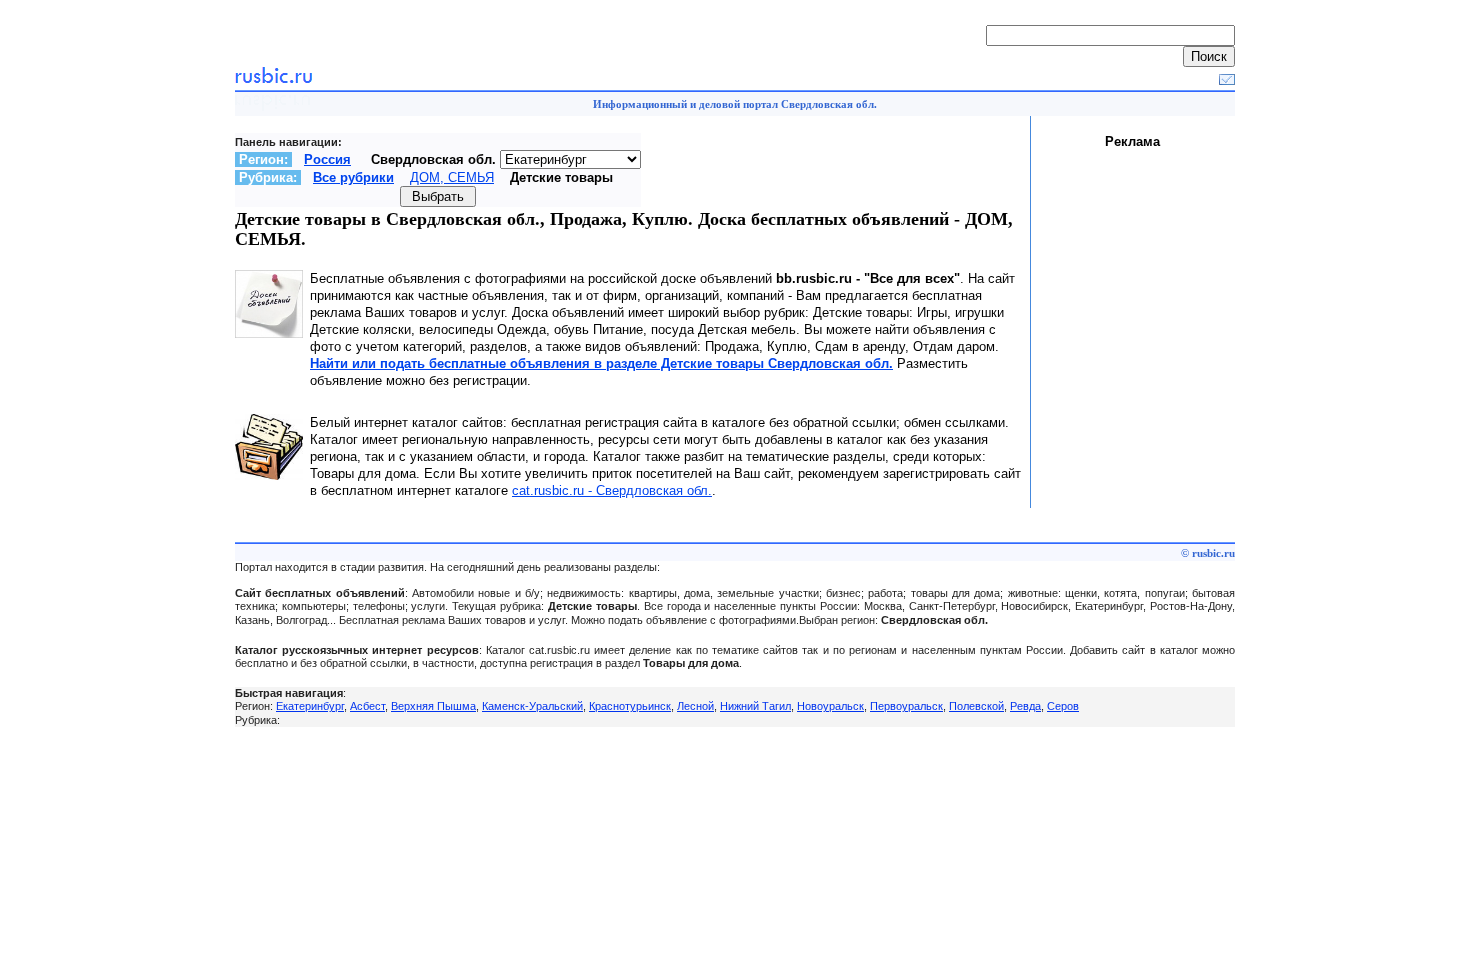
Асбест (367, 706)
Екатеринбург (310, 706)
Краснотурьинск (630, 706)
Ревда (1025, 706)
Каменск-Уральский (532, 706)
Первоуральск (906, 706)
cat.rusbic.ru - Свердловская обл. (612, 490)
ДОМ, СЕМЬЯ (452, 177)
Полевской (976, 706)
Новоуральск (830, 706)
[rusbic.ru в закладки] (1227, 80)
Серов (1063, 706)
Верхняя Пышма (433, 706)
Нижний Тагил (755, 706)
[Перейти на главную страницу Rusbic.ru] (273, 80)
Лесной (695, 706)
